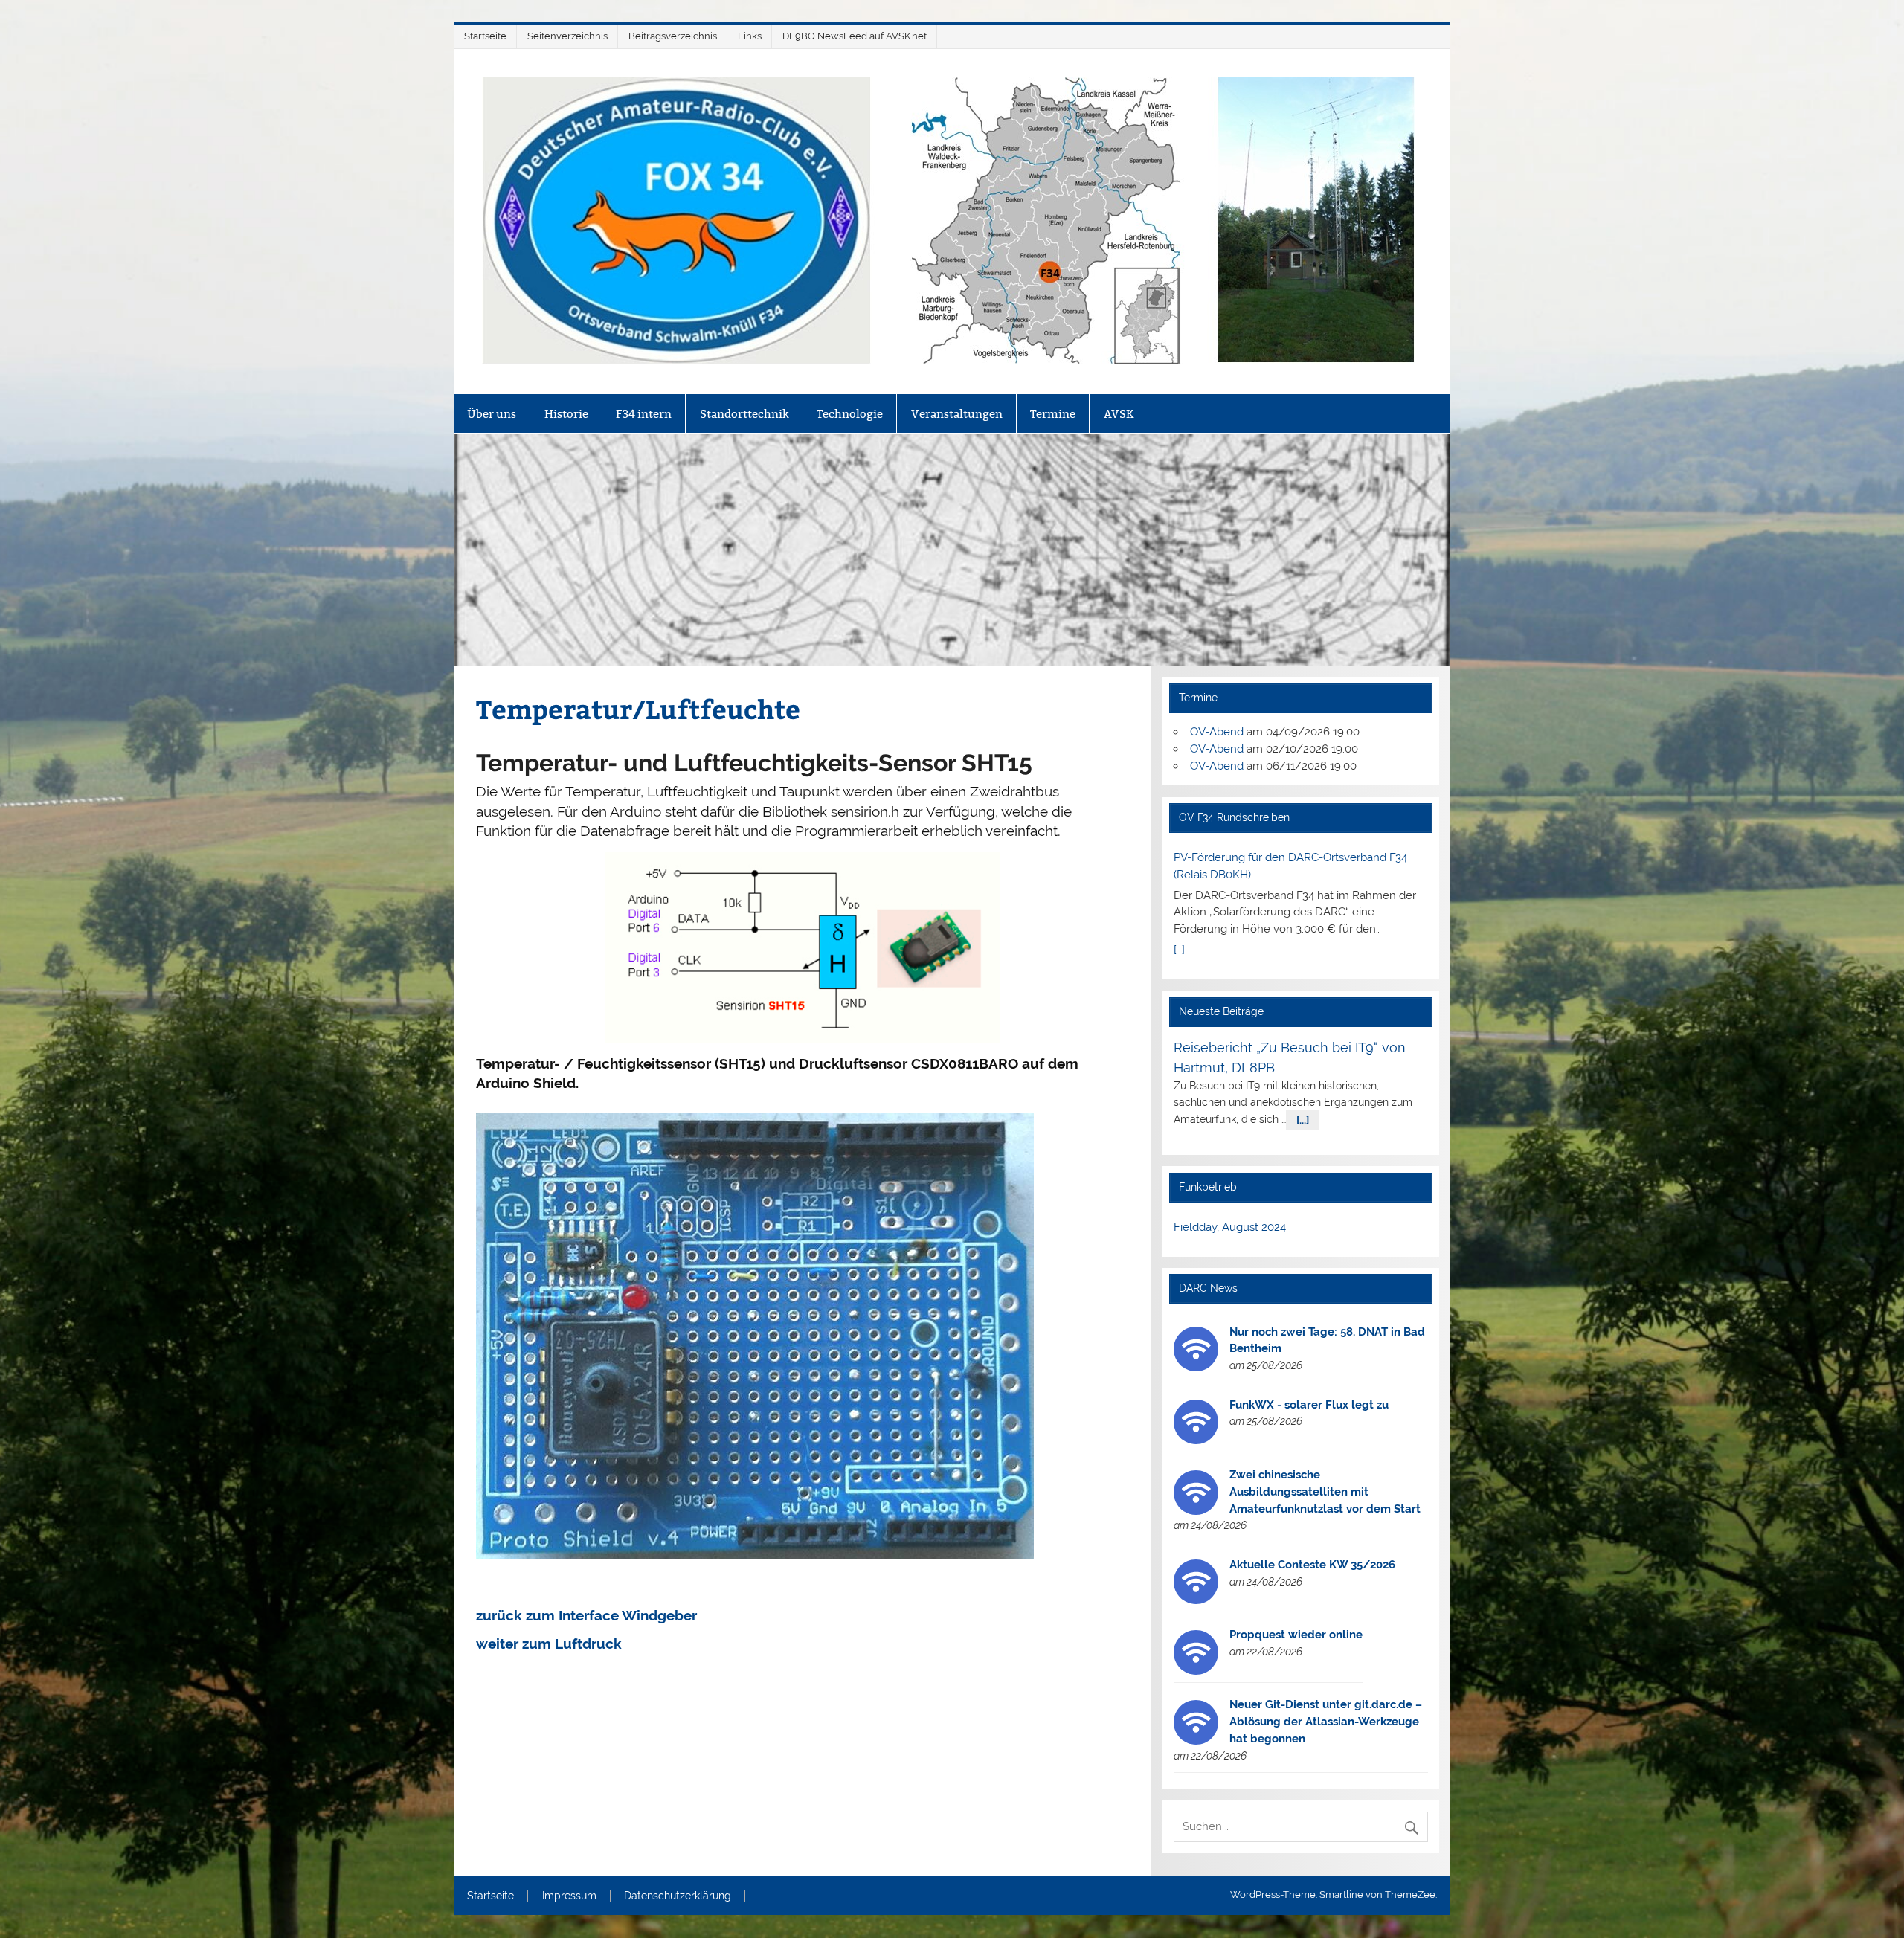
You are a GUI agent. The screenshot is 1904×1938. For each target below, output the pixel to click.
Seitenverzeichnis (567, 36)
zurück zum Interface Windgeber (586, 1615)
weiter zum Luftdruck (549, 1644)
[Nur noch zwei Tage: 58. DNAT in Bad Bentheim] (1196, 1368)
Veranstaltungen (957, 414)
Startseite (485, 36)
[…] (1179, 950)
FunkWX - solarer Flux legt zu (1309, 1405)
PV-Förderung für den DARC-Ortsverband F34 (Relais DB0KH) (1290, 866)
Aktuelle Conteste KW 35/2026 (1312, 1565)
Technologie (850, 414)
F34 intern (644, 414)
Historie (566, 414)
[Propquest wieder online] (1196, 1671)
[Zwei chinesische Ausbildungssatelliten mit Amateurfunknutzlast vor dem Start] (1196, 1511)
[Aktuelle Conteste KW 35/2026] (1196, 1600)
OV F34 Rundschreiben (1234, 817)
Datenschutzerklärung (678, 1896)
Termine (1053, 414)
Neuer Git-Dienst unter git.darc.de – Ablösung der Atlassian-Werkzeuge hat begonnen (1326, 1722)
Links (750, 36)
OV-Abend (1217, 732)
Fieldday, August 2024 (1230, 1227)
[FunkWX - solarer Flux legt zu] (1196, 1440)
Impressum (569, 1896)
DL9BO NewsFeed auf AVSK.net (855, 36)
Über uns (492, 414)
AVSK (1119, 414)
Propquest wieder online (1296, 1635)
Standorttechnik (744, 414)
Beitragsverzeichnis (673, 36)
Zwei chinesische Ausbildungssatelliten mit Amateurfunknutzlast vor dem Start (1325, 1492)
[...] (1303, 1119)
